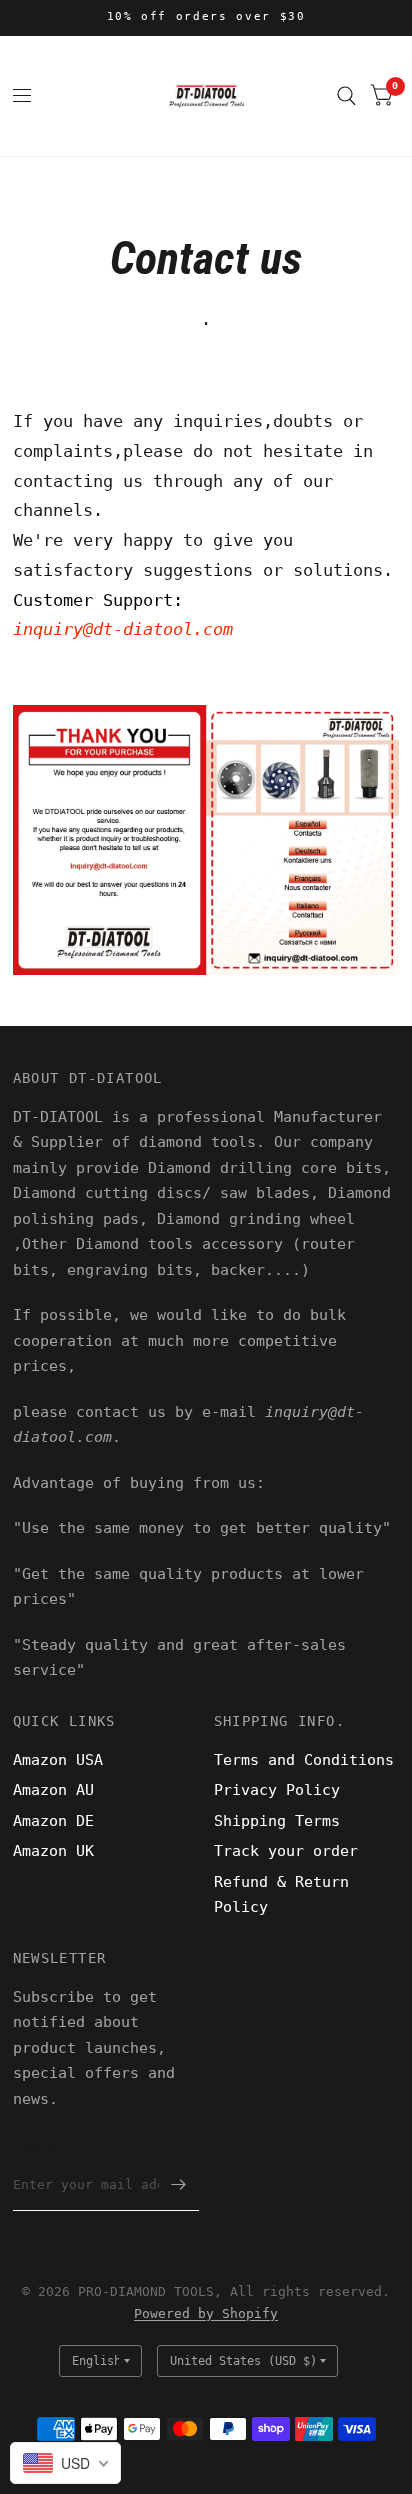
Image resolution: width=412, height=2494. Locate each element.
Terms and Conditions (304, 1760)
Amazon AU (53, 1790)
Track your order (286, 1851)
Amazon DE (53, 1821)
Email (33, 2145)
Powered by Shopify (206, 2313)
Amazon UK (53, 1851)
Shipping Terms (277, 1821)
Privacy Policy (277, 1790)
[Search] (346, 96)
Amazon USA (58, 1760)
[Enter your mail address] (179, 2185)
